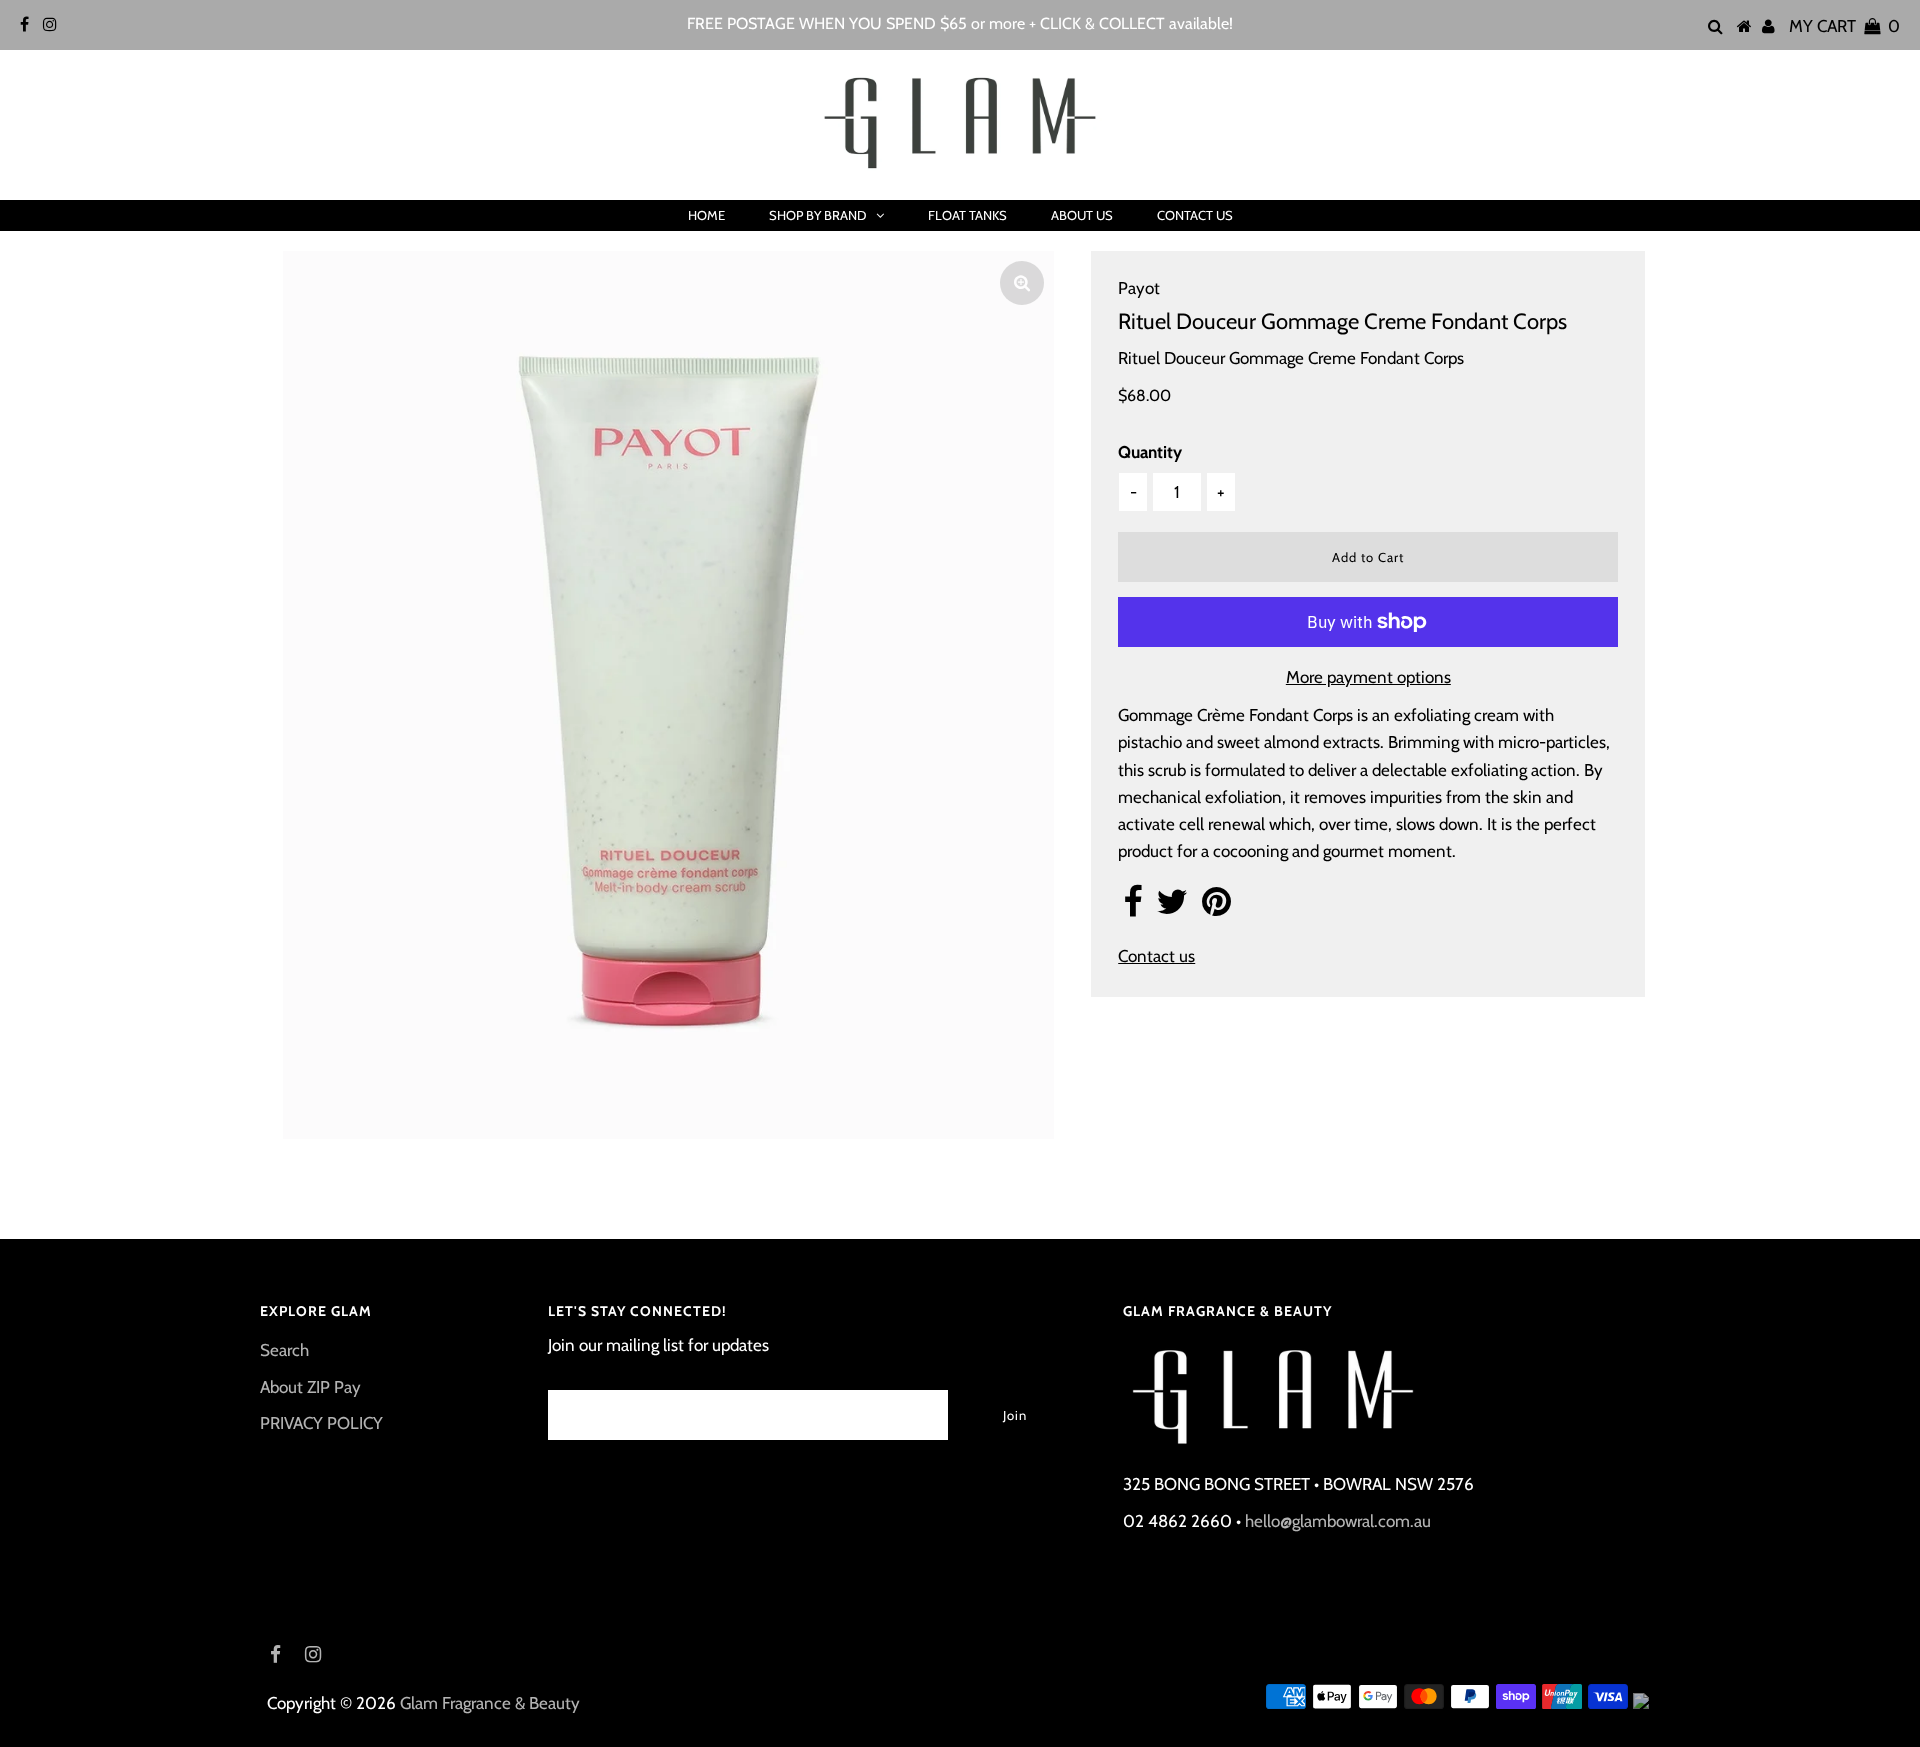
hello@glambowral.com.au (1338, 1521)
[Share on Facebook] (1132, 908)
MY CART (1844, 26)
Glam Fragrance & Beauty (490, 1703)
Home (706, 215)
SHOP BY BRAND (817, 215)
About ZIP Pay (310, 1387)
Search (284, 1350)
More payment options (1368, 677)
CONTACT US (1195, 215)
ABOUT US (1082, 215)
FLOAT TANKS (967, 215)
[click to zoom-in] (1022, 283)
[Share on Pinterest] (1216, 908)
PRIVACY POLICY (321, 1423)
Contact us (1156, 956)
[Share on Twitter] (1172, 908)
